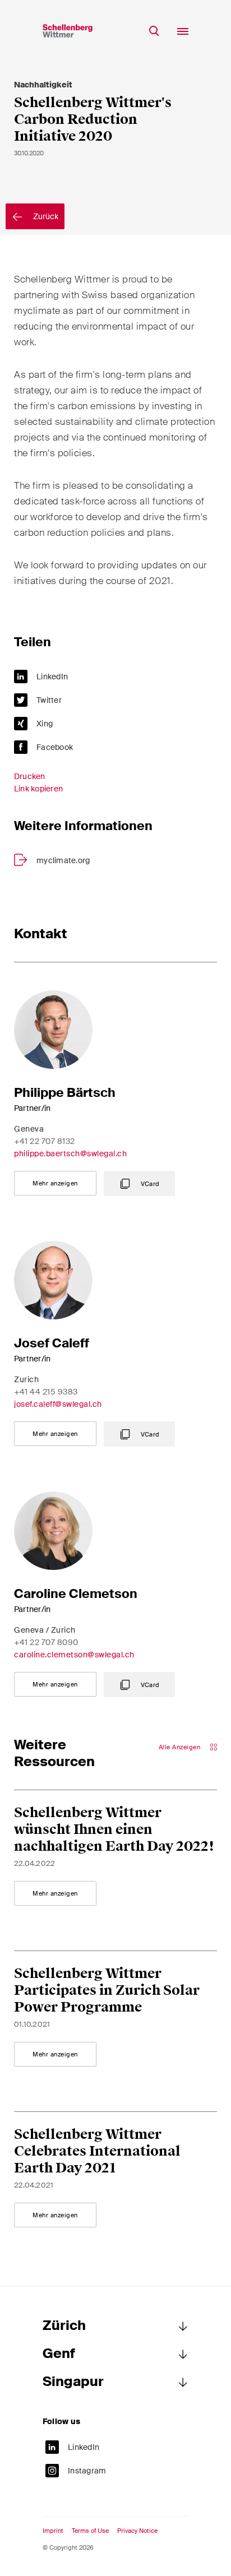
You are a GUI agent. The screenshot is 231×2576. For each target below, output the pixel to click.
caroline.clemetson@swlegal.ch (74, 1655)
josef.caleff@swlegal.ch (58, 1404)
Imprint (53, 2531)
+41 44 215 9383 (46, 1392)
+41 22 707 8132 (45, 1141)
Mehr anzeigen (55, 1183)
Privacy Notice (137, 2531)
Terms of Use (90, 2531)
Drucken (30, 776)
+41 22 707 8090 (46, 1642)
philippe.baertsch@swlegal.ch (70, 1153)
